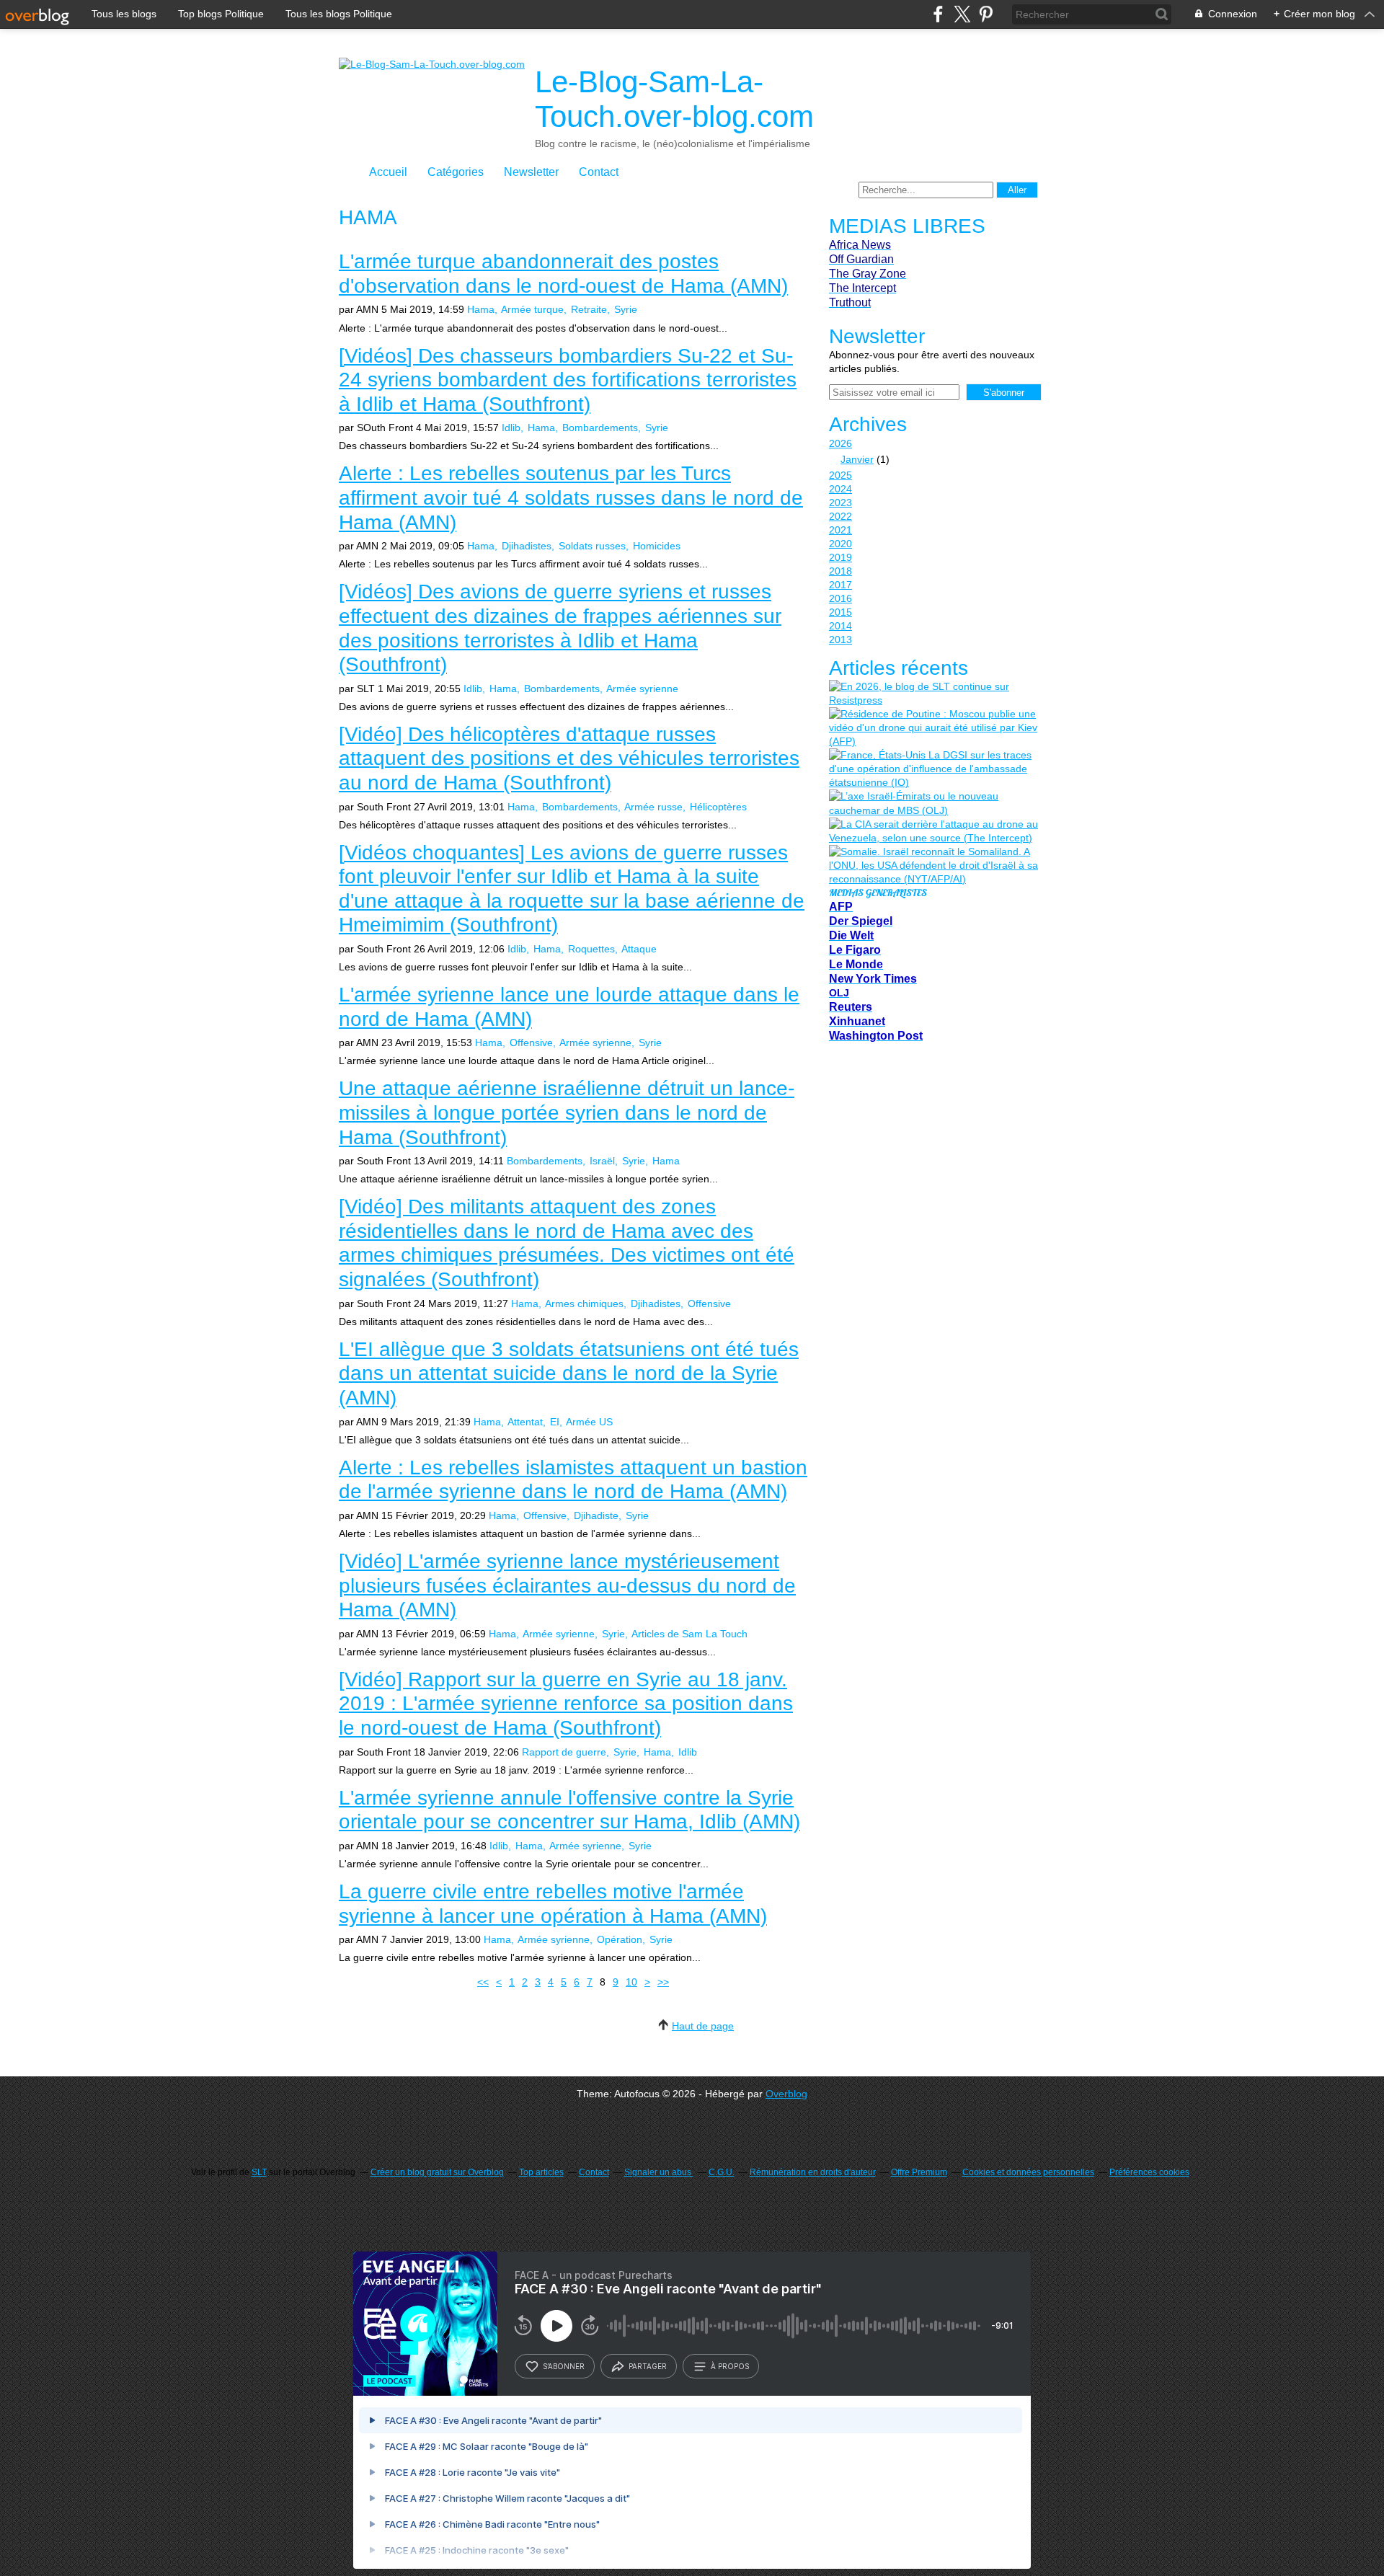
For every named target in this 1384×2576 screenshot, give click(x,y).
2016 (840, 598)
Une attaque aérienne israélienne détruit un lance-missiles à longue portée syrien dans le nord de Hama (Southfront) (567, 1112)
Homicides (657, 546)
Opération (620, 1939)
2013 (840, 639)
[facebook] (938, 14)
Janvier (857, 459)
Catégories (456, 172)
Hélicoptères (718, 807)
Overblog (786, 2094)
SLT (259, 2172)
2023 (840, 503)
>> (663, 1982)
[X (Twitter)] (962, 14)
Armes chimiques (584, 1304)
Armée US (589, 1422)
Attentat (525, 1422)
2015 (840, 612)
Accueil (388, 172)
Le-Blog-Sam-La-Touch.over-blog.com (674, 99)
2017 (840, 585)
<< (483, 1982)
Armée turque (532, 309)
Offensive (531, 1043)
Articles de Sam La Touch (689, 1634)
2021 (840, 530)
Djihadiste (596, 1515)
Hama (481, 309)
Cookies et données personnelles (1028, 2172)
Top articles (541, 2172)
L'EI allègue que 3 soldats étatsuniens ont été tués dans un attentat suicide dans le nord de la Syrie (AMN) (569, 1373)
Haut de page (703, 2026)
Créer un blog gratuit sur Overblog (437, 2172)
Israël (602, 1161)
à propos (730, 2366)
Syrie (626, 309)
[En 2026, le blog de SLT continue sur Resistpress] (933, 694)
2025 (840, 475)
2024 (840, 489)
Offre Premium (919, 2172)
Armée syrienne (642, 689)
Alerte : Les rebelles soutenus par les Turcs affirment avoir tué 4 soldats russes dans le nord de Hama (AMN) (571, 497)
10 (631, 1982)
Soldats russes (592, 546)
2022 (840, 516)
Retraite (589, 309)
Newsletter (531, 172)
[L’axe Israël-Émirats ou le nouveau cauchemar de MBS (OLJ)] (933, 803)
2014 (840, 626)
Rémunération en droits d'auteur (813, 2172)
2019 (840, 557)
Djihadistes (527, 546)
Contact (599, 172)
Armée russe (653, 807)
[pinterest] (986, 14)
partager (648, 2366)
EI (555, 1422)
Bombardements (600, 428)
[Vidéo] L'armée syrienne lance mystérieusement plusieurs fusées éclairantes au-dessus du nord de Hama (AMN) (567, 1585)
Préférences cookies (1149, 2172)
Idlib (511, 428)
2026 (840, 443)
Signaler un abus (659, 2172)
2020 (840, 544)
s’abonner (564, 2366)
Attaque (639, 949)
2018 (840, 571)
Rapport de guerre (564, 1752)
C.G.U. (722, 2172)
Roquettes (591, 949)
